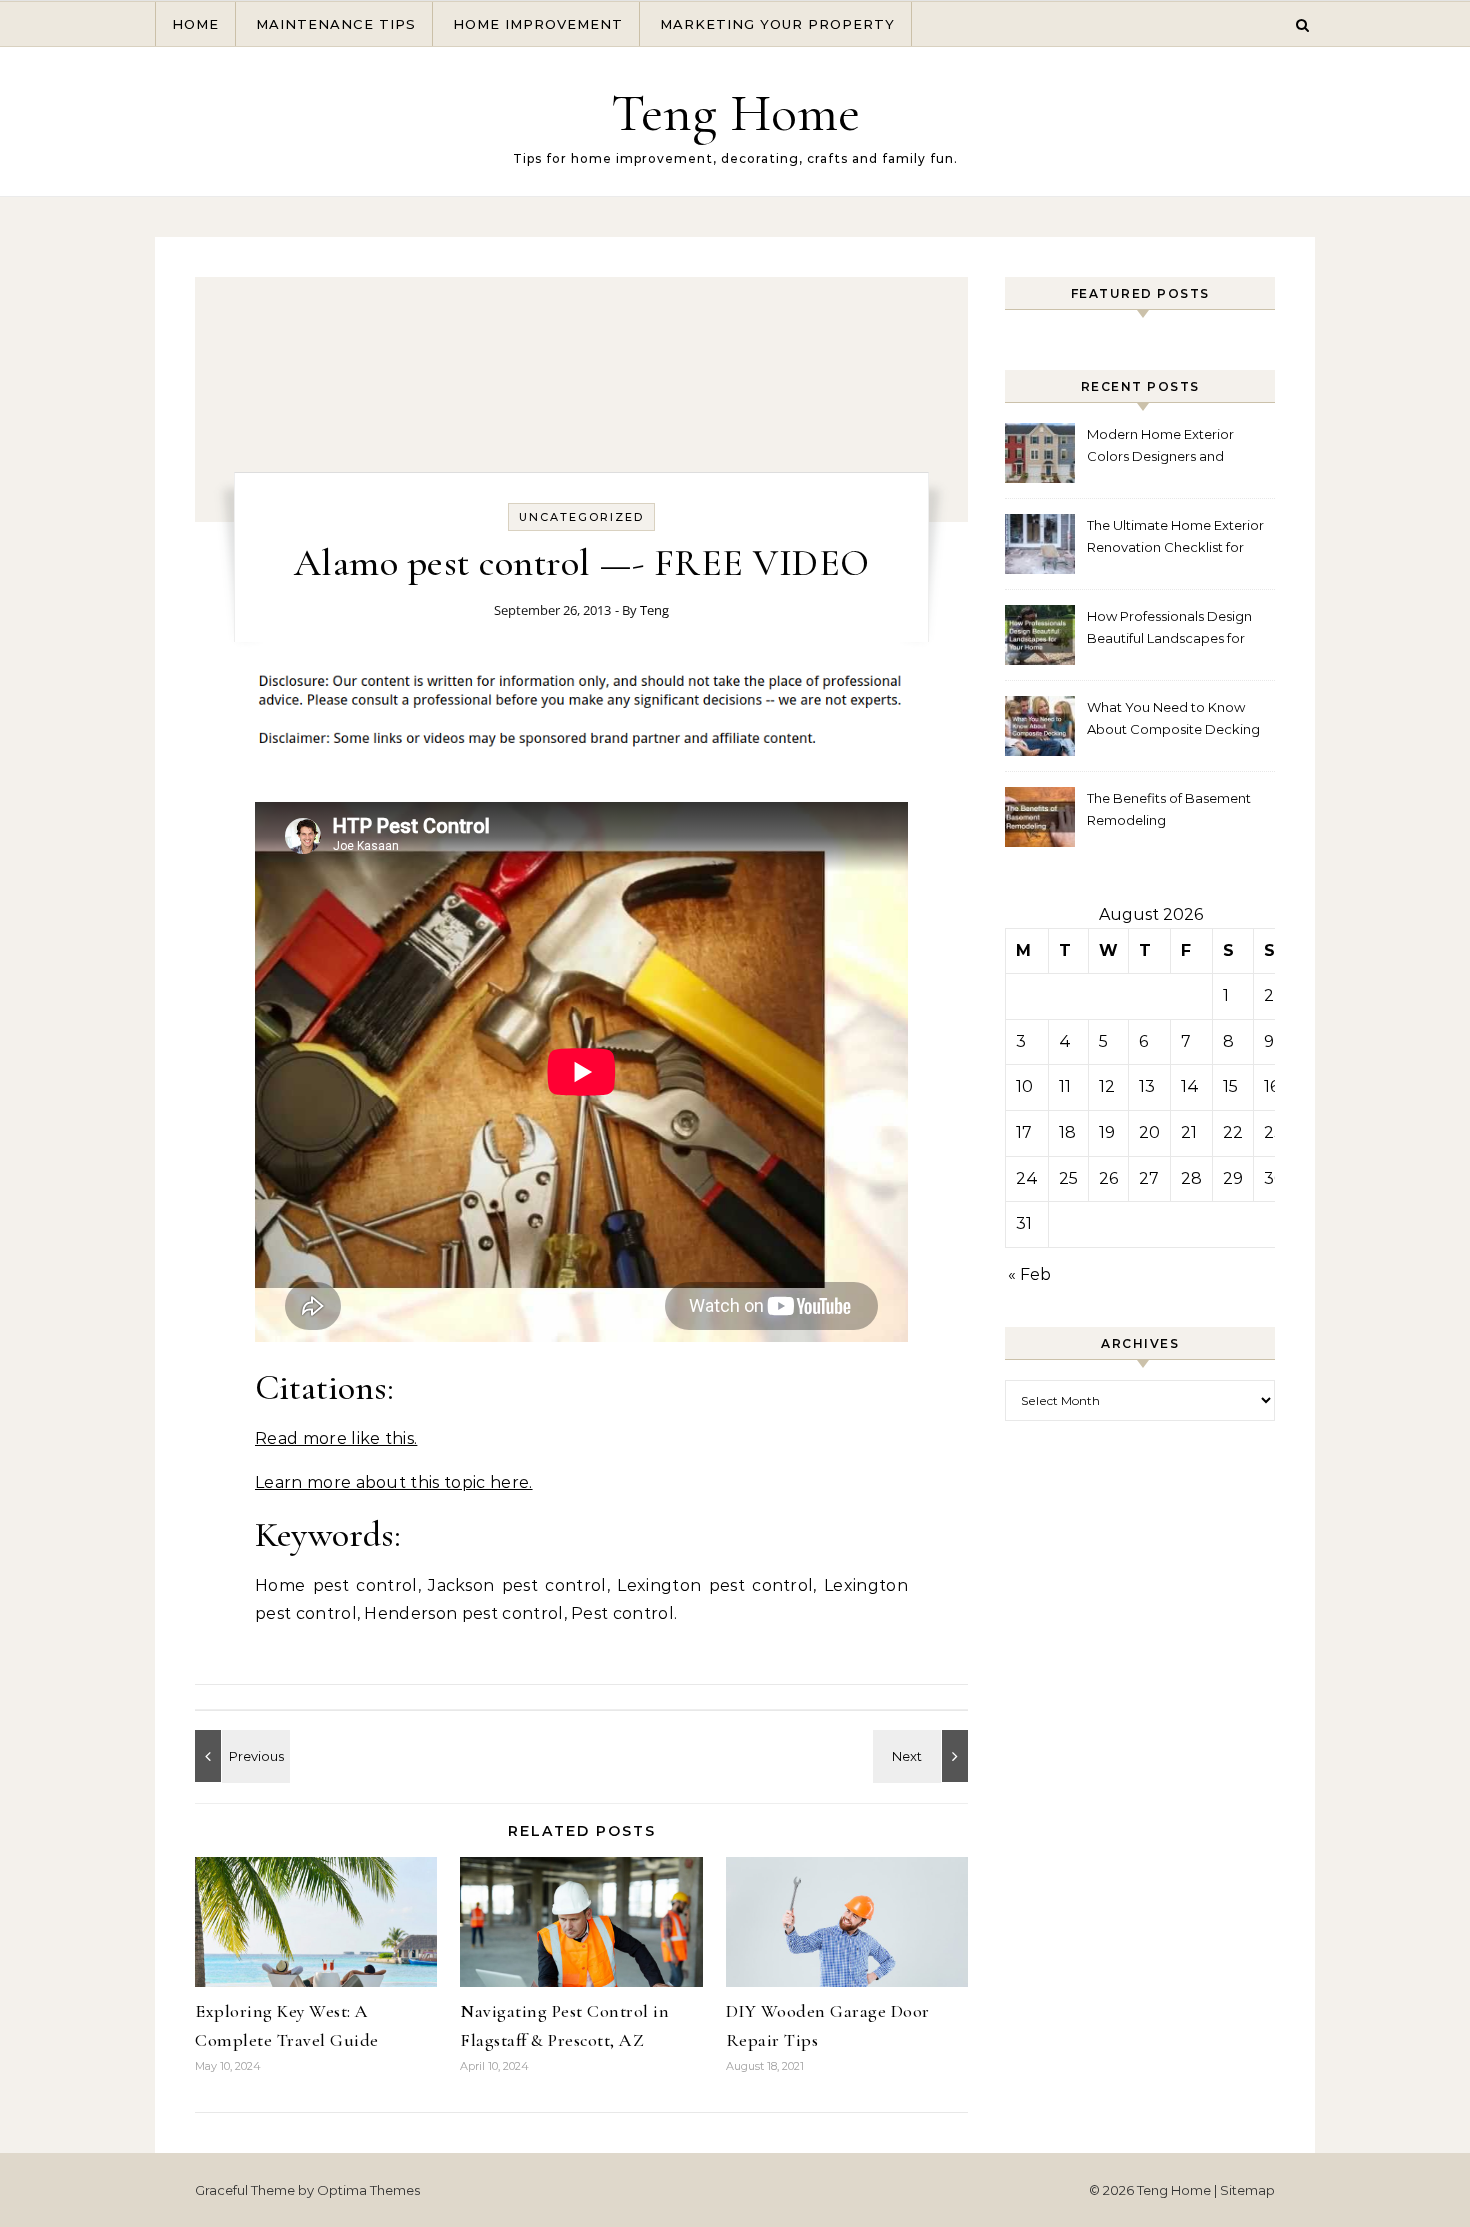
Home (195, 24)
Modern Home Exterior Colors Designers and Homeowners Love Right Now (1166, 447)
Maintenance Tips (336, 24)
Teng (654, 610)
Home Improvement (538, 24)
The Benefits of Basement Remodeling (1169, 809)
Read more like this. (336, 1438)
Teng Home (735, 112)
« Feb (1029, 1274)
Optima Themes (368, 2190)
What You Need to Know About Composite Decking (1173, 718)
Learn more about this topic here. (394, 1482)
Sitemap (1247, 2190)
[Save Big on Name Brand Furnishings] (240, 1756)
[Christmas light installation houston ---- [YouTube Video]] (923, 1756)
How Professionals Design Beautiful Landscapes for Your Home (1169, 629)
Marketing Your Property (777, 24)
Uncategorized (581, 517)
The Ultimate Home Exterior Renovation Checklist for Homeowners (1175, 538)
